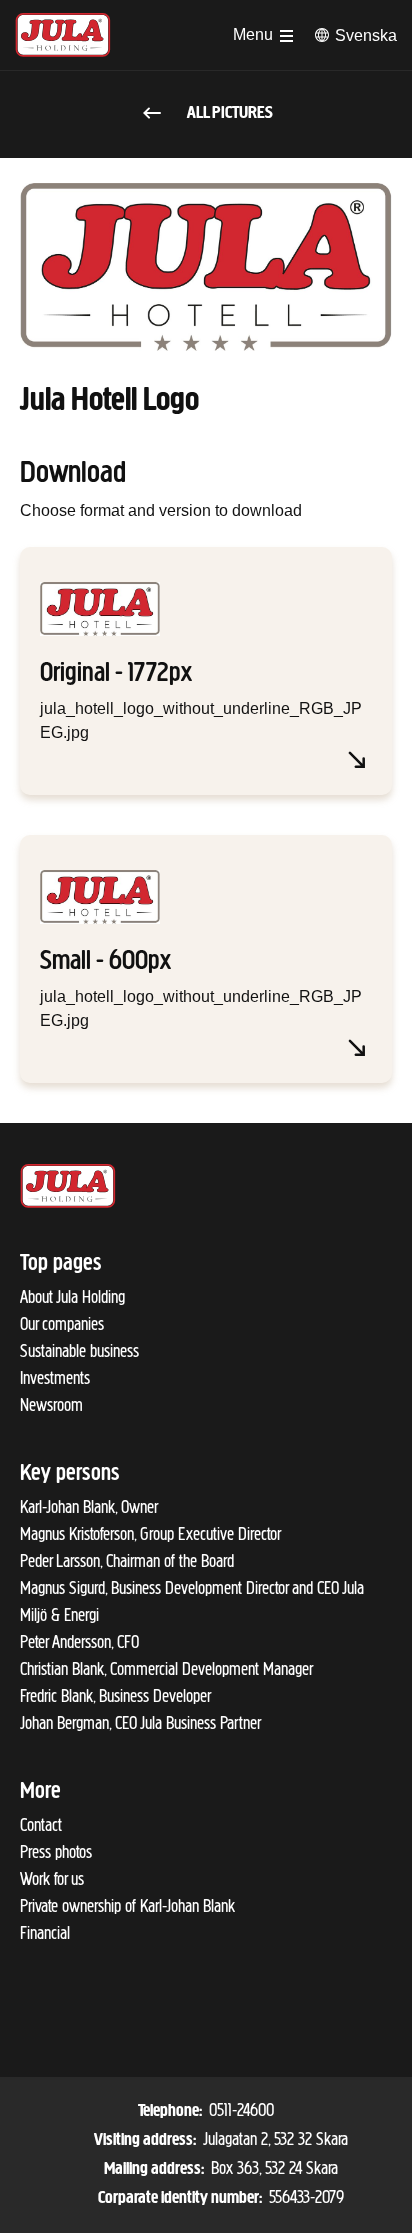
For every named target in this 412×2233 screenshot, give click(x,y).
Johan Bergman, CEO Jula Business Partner (140, 1723)
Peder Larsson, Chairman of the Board (127, 1561)
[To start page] (63, 35)
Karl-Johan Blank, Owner (89, 1507)
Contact (41, 1825)
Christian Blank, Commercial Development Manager (166, 1669)
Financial (45, 1933)
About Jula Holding (72, 1297)
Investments (55, 1378)
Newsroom (51, 1405)
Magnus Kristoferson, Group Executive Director (150, 1534)
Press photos (56, 1852)
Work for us (52, 1879)
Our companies (62, 1324)
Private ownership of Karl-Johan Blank (127, 1906)
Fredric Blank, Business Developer (115, 1696)
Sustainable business (79, 1351)
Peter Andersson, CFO (79, 1642)
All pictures (228, 114)
